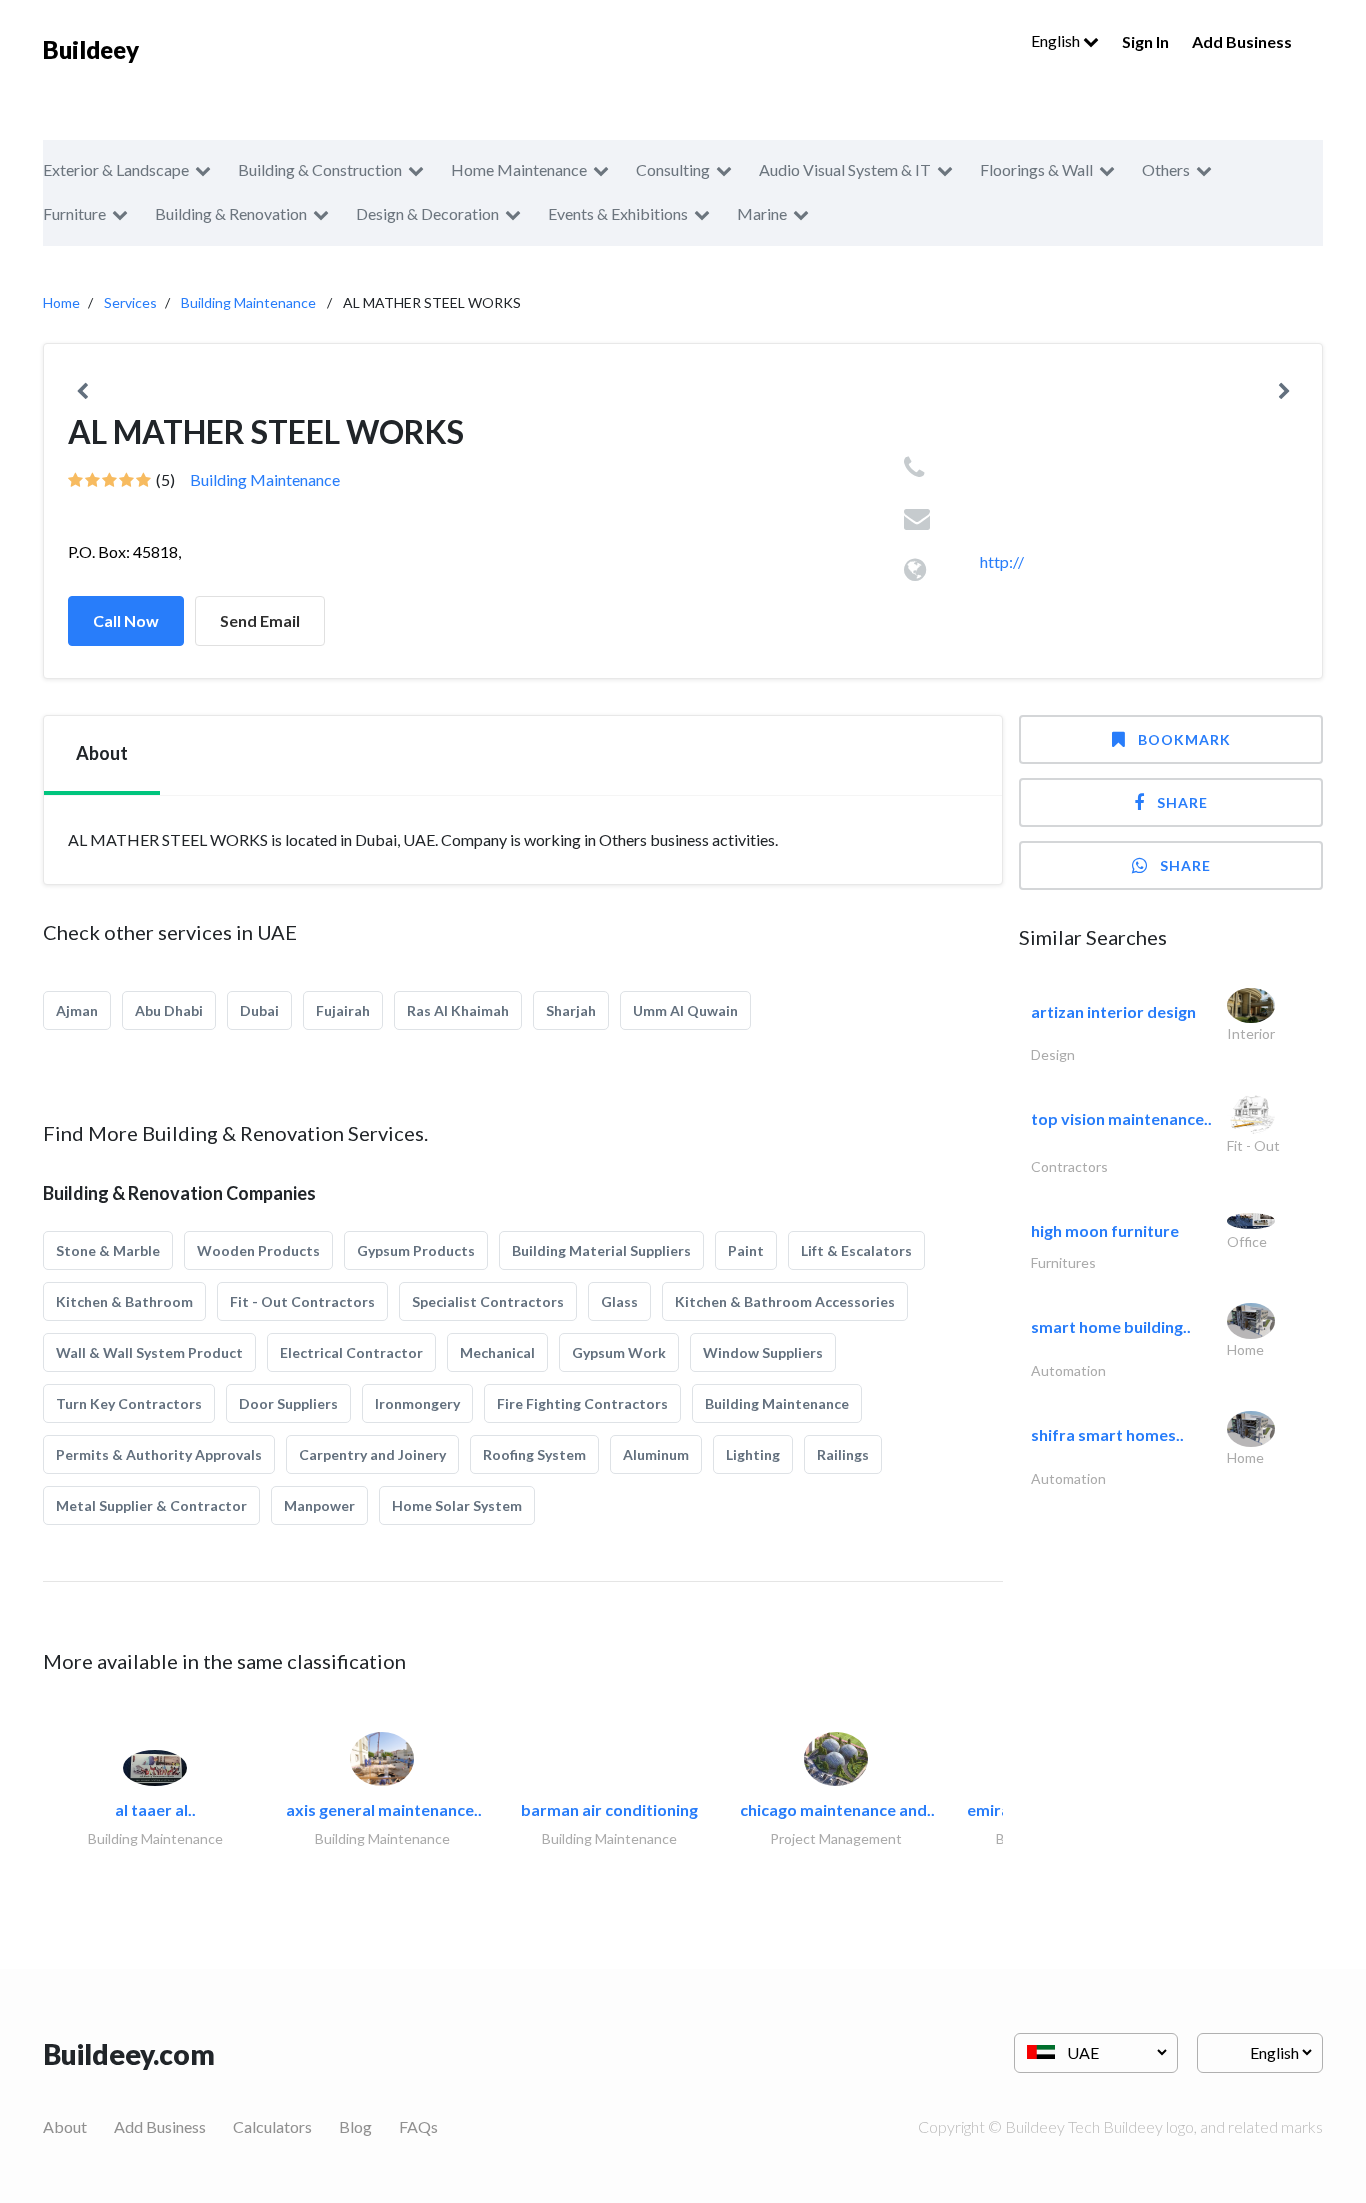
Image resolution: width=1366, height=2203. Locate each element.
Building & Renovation (231, 213)
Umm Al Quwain (685, 1010)
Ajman (77, 1010)
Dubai (259, 1010)
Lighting (753, 1454)
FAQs (418, 2126)
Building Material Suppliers (601, 1250)
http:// (1002, 561)
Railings (843, 1454)
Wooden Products (258, 1250)
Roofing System (534, 1454)
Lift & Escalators (856, 1250)
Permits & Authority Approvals (159, 1454)
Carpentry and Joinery (372, 1454)
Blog (355, 2126)
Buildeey (91, 49)
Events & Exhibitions (618, 213)
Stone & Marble (108, 1250)
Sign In (1145, 41)
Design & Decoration (427, 213)
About (65, 2126)
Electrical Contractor (351, 1352)
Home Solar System (457, 1505)
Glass (619, 1301)
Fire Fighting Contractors (582, 1403)
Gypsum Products (416, 1250)
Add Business (1242, 41)
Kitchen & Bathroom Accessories (785, 1301)
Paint (746, 1250)
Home (61, 302)
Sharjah (571, 1010)
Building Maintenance (248, 302)
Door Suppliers (288, 1403)
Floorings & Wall (1036, 169)
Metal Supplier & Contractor (151, 1505)
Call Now (126, 620)
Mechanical (497, 1352)
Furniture (74, 213)
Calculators (272, 2126)
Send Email (260, 620)
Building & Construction (320, 169)
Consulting (673, 169)
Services (130, 302)
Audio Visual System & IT (845, 169)
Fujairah (343, 1010)
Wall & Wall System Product (149, 1352)
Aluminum (656, 1454)
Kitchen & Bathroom (124, 1301)
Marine (762, 213)
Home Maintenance (519, 169)
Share (1182, 802)
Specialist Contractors (488, 1301)
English (1057, 40)
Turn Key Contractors (129, 1403)
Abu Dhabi (169, 1010)
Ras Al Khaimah (458, 1010)
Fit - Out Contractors (302, 1301)
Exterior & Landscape (116, 169)
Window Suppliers (763, 1352)
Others (1166, 169)
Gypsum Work (619, 1352)
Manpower (319, 1505)
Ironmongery (417, 1403)
